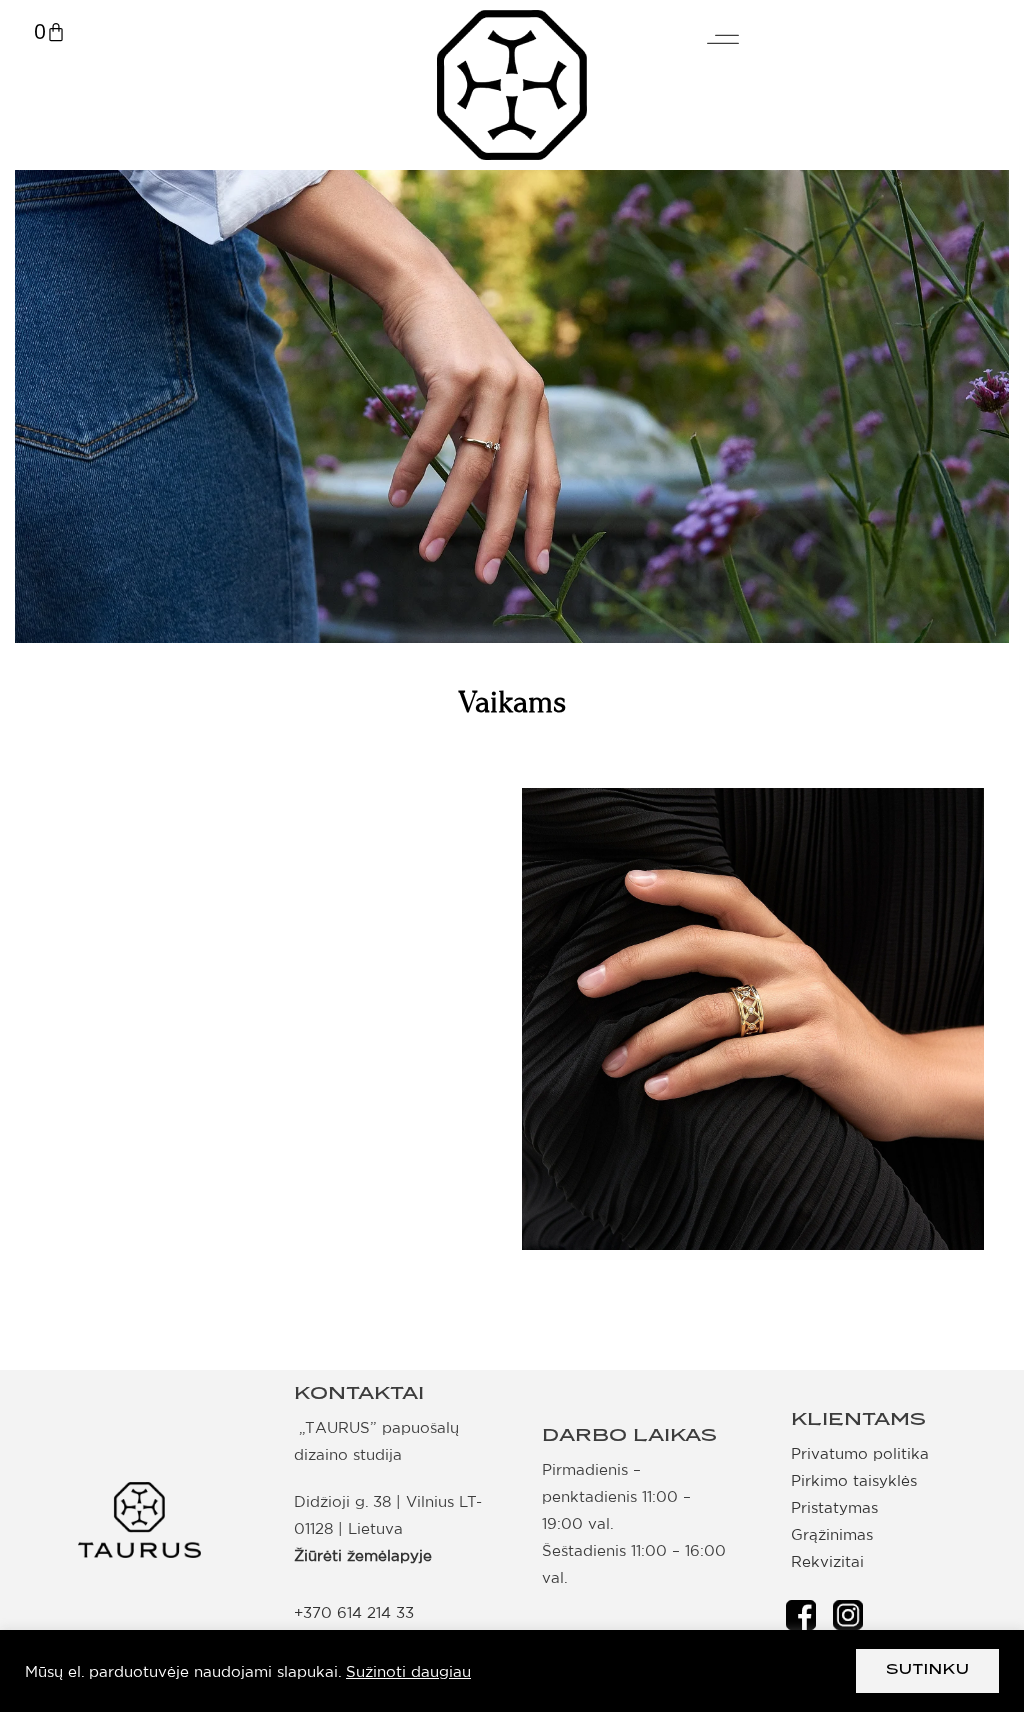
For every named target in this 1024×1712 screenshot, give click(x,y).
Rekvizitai (827, 1561)
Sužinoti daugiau (408, 1671)
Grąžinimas (832, 1534)
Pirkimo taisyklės (854, 1480)
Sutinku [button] (927, 1670)
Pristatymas (834, 1507)
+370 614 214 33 (354, 1612)
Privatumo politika (860, 1453)
